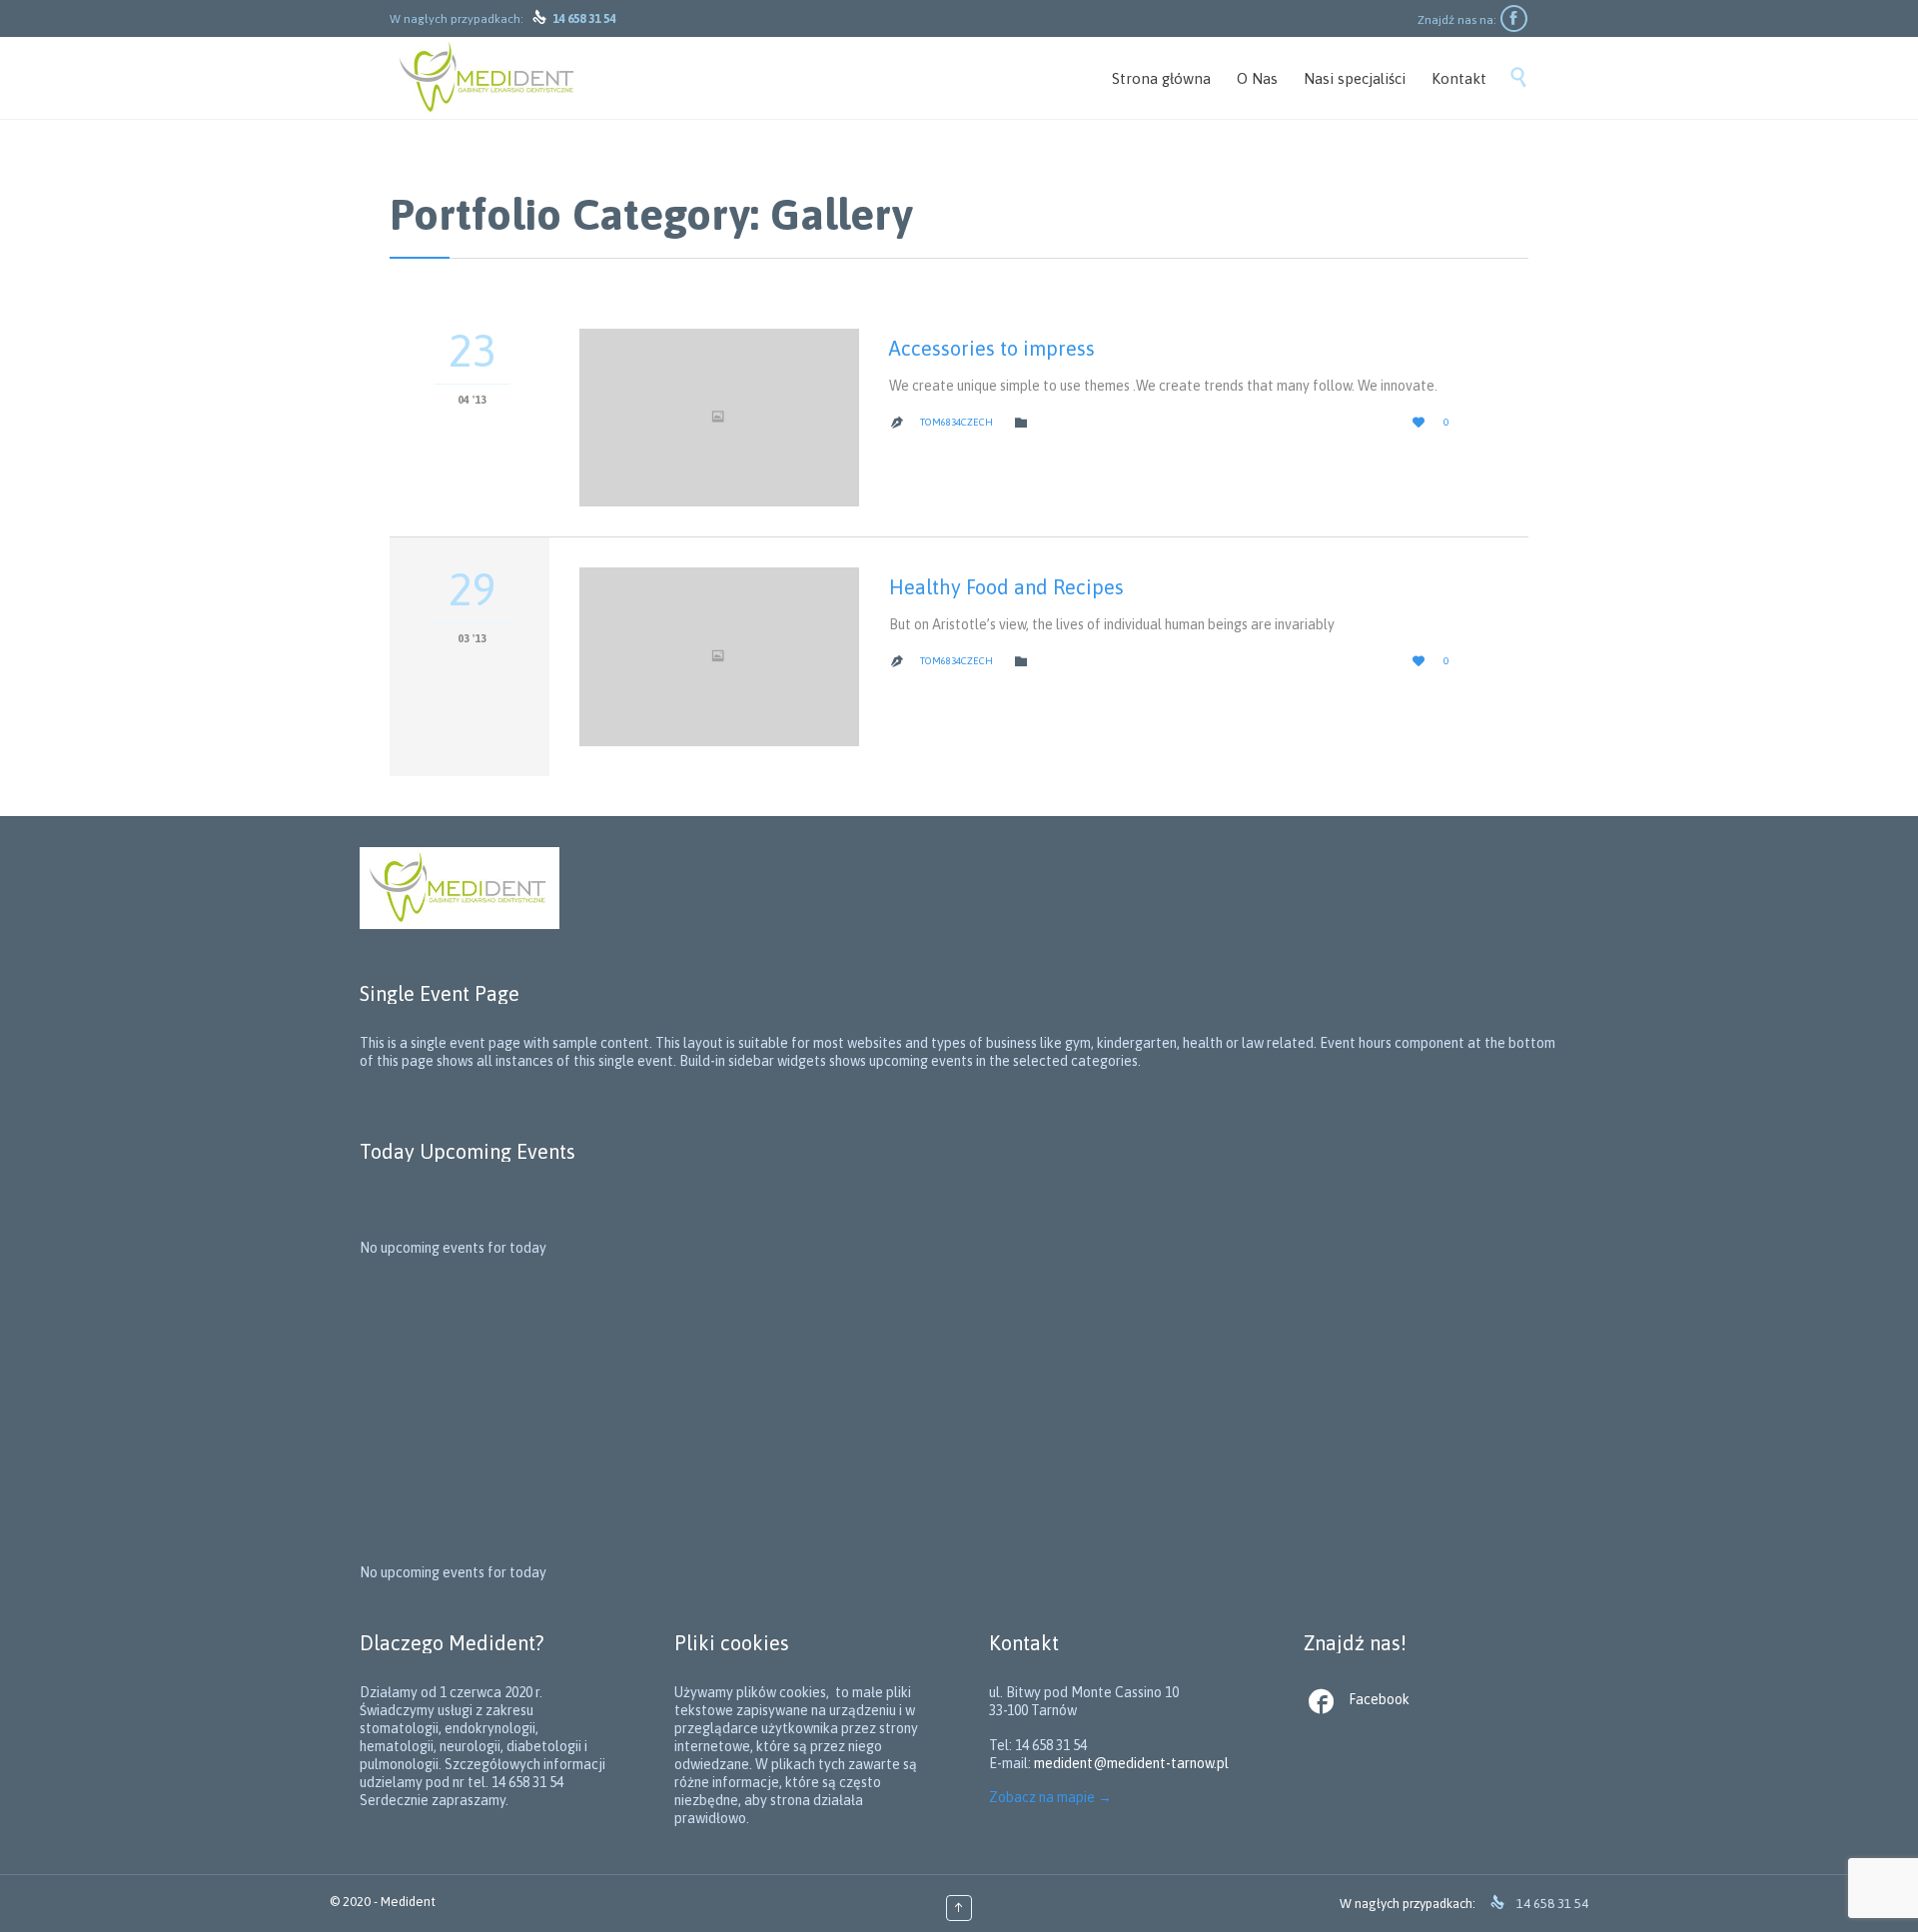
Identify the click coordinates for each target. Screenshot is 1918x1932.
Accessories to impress (992, 348)
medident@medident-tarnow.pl (1131, 1763)
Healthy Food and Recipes (1006, 587)
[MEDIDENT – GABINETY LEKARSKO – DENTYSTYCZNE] (488, 78)
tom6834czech (957, 422)
